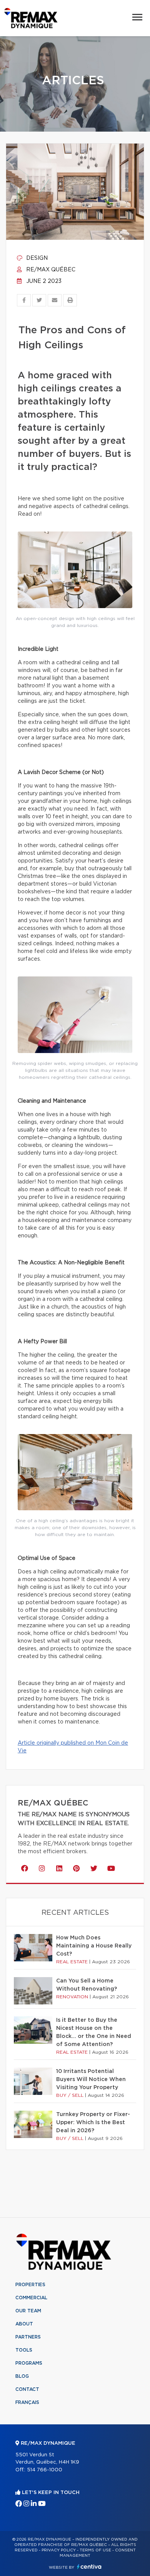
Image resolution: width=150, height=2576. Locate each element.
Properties (30, 2285)
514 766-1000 (45, 2470)
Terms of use (95, 2550)
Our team (28, 2311)
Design (36, 258)
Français (27, 2402)
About (24, 2324)
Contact (27, 2389)
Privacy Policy (59, 2550)
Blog (22, 2376)
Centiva (89, 2567)
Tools (24, 2350)
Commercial (31, 2298)
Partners (28, 2337)
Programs (29, 2363)
